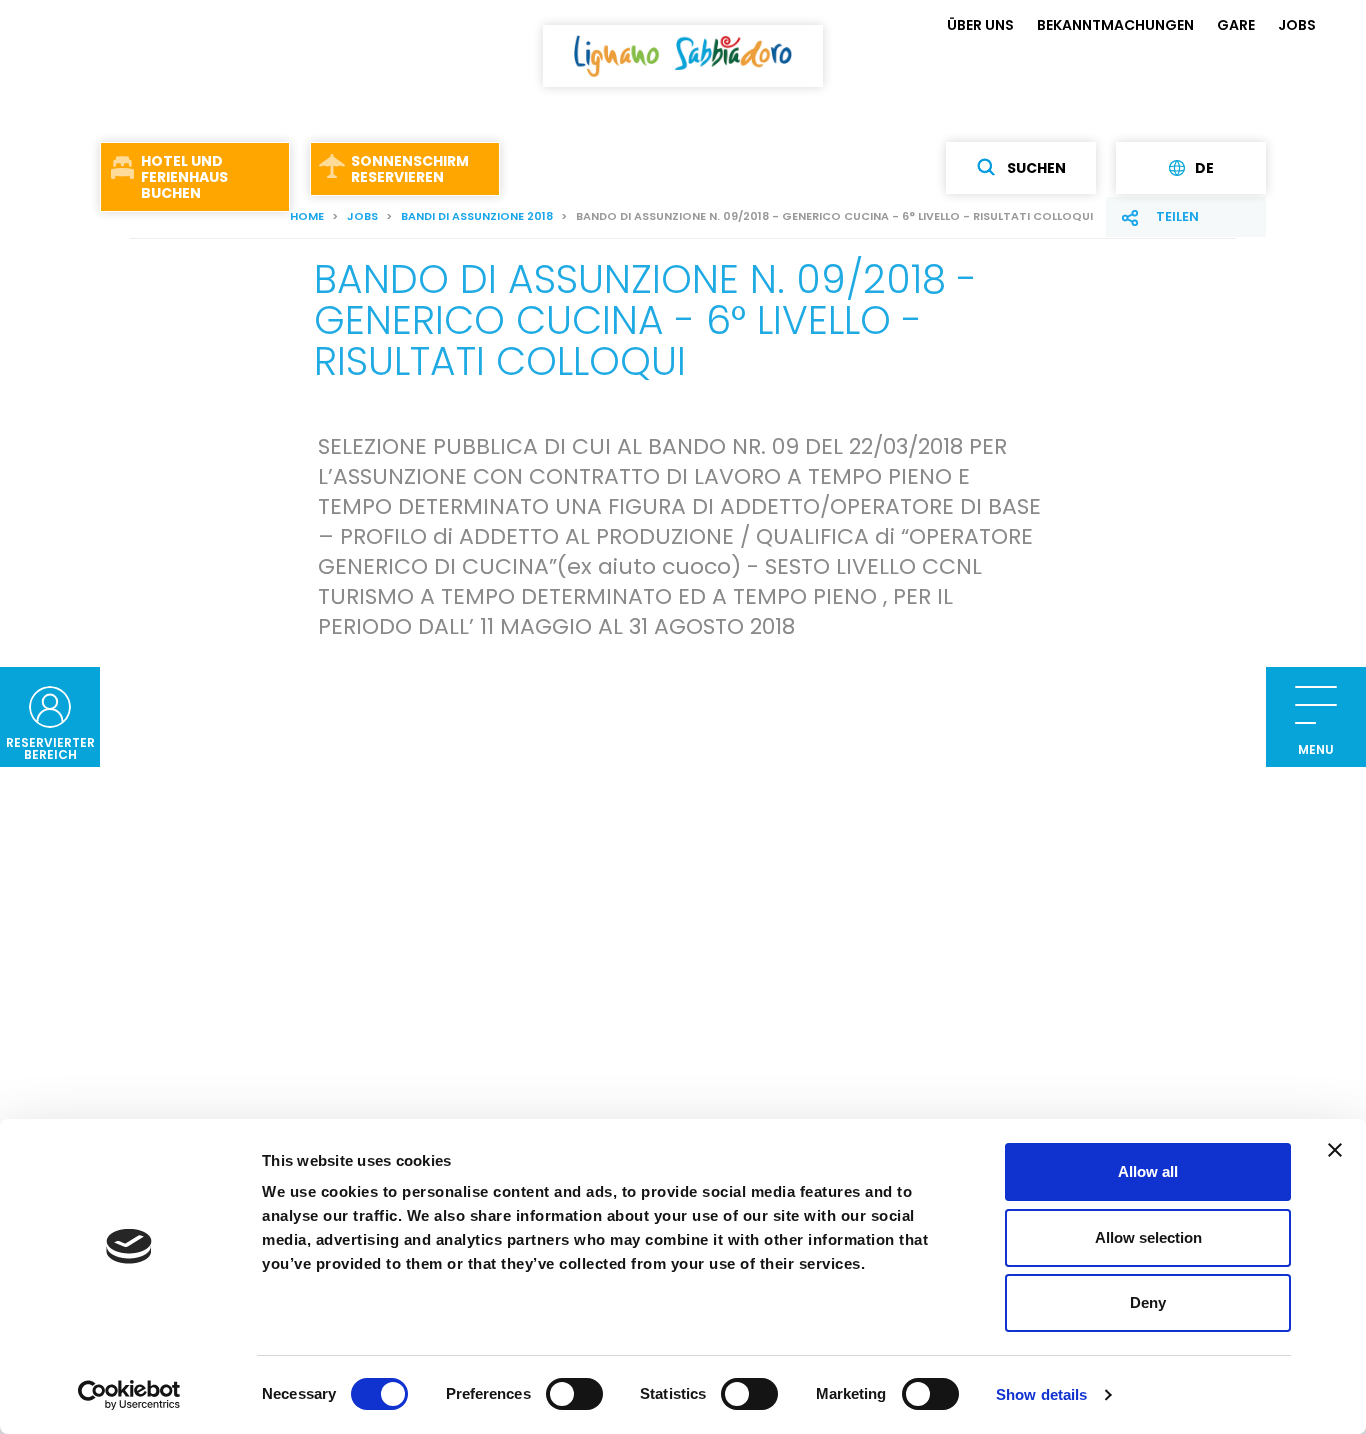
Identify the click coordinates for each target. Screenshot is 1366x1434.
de (1204, 168)
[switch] (574, 1394)
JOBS (1297, 25)
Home (307, 216)
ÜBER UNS (980, 25)
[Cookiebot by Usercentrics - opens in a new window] (129, 1395)
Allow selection (1148, 1237)
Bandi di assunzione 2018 (477, 216)
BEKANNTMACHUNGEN (1115, 25)
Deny (1148, 1302)
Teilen (1177, 216)
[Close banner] (1335, 1150)
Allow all (1148, 1171)
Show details (1041, 1394)
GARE (1236, 25)
